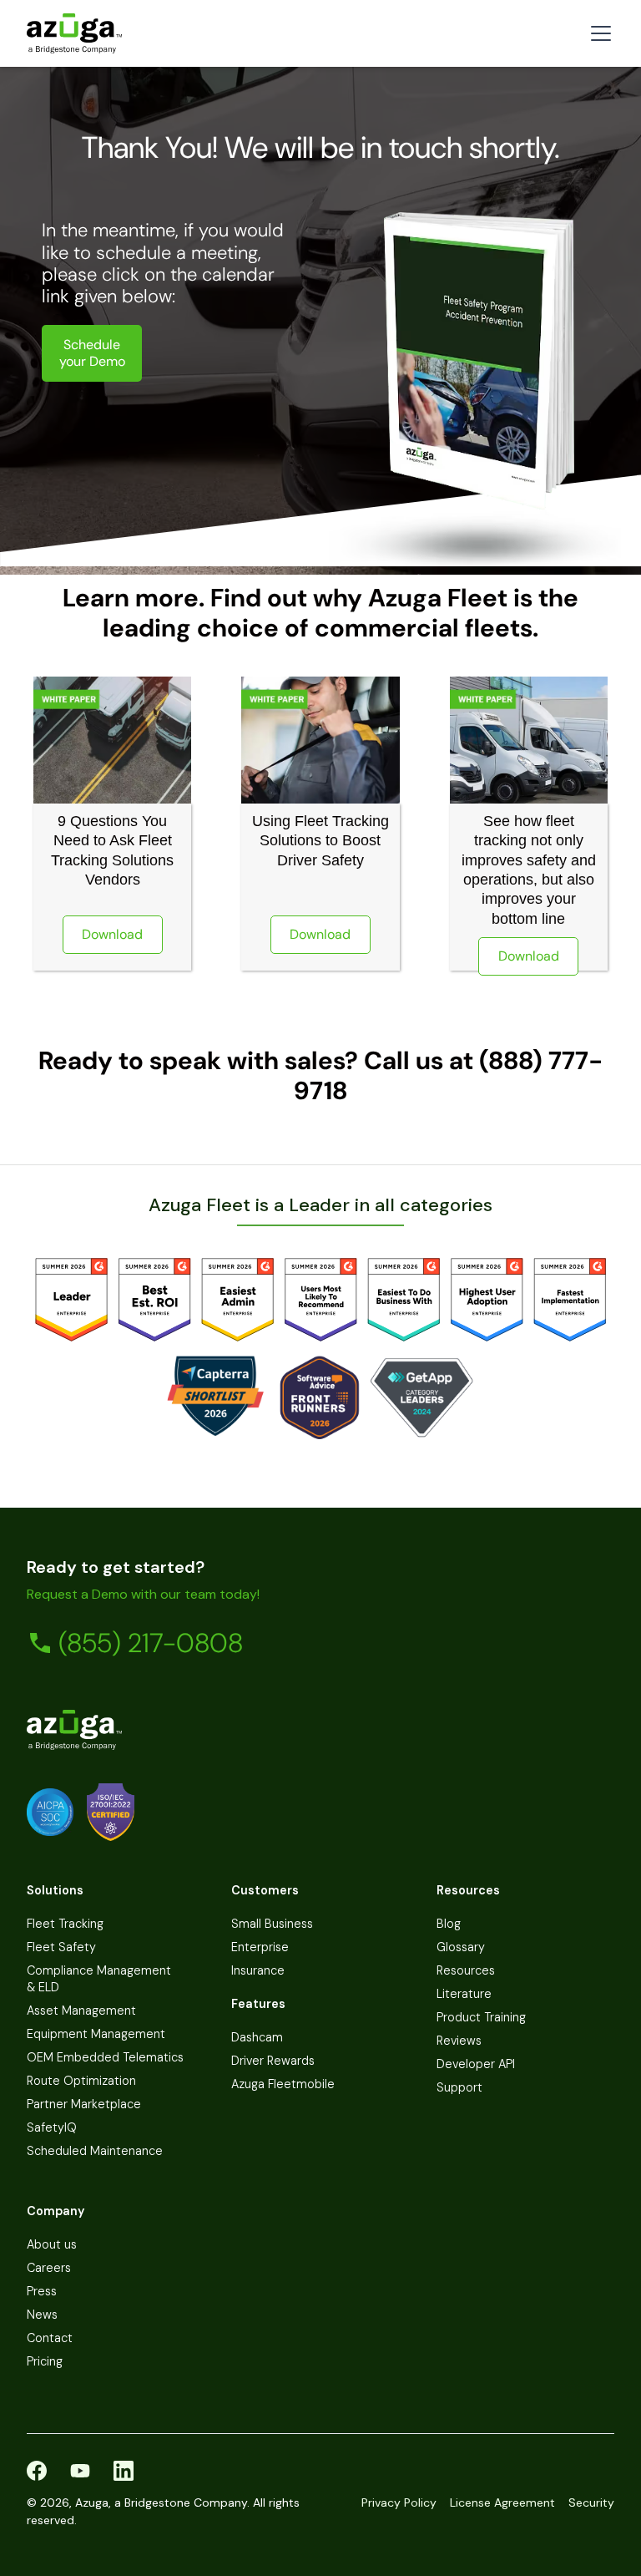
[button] (598, 33)
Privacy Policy (399, 2502)
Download (112, 934)
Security (591, 2502)
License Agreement (502, 2502)
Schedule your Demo (92, 353)
